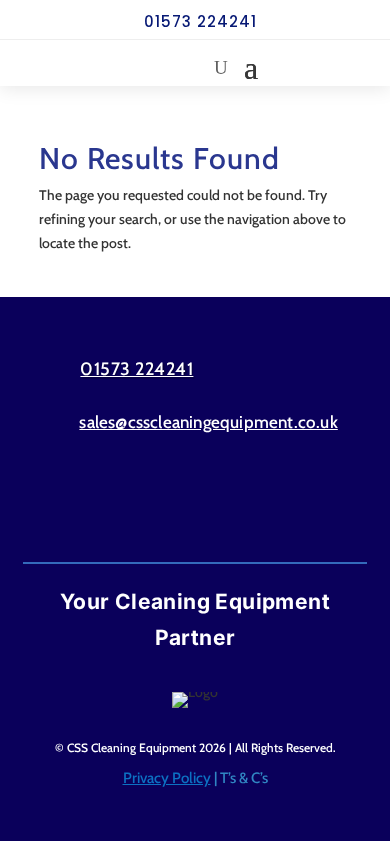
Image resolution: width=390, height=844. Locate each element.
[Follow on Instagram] (234, 502)
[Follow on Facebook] (156, 502)
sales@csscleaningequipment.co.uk (208, 422)
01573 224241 (200, 21)
